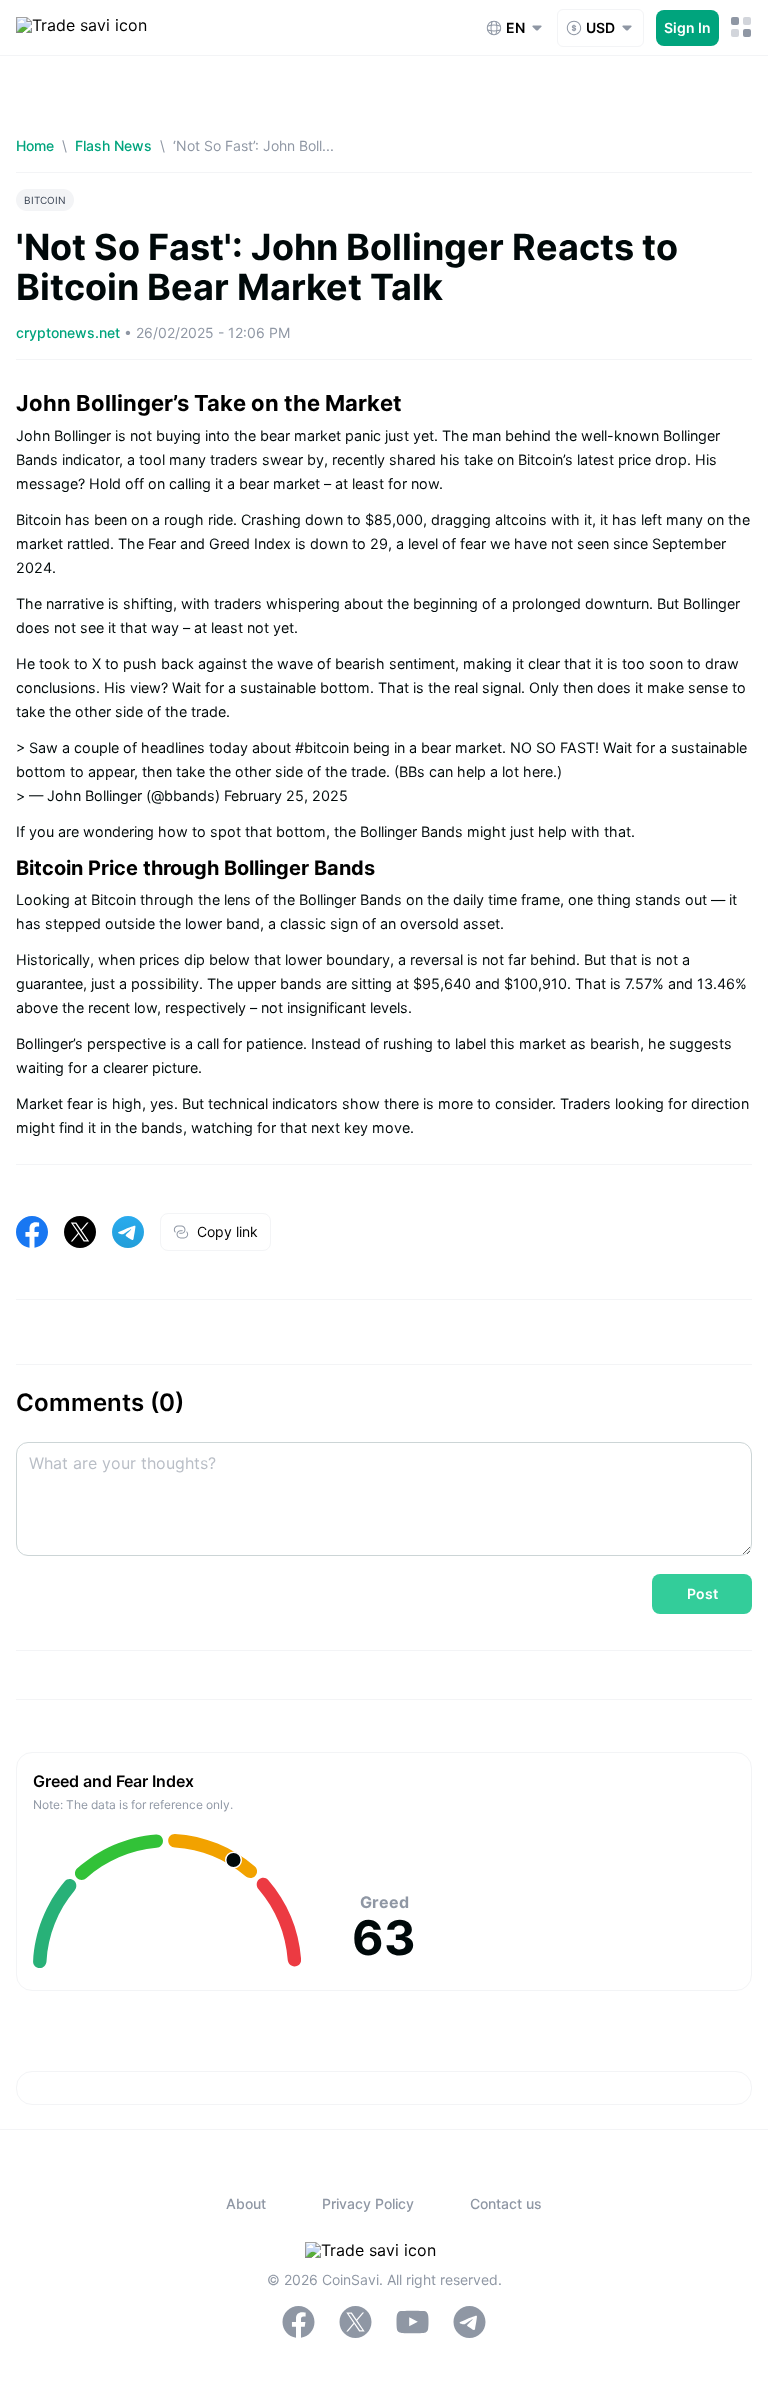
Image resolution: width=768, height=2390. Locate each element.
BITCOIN (45, 200)
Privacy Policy (368, 2203)
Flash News (113, 145)
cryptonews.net (70, 332)
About (246, 2203)
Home (35, 145)
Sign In (687, 27)
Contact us (506, 2203)
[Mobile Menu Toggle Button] (741, 27)
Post (702, 1593)
